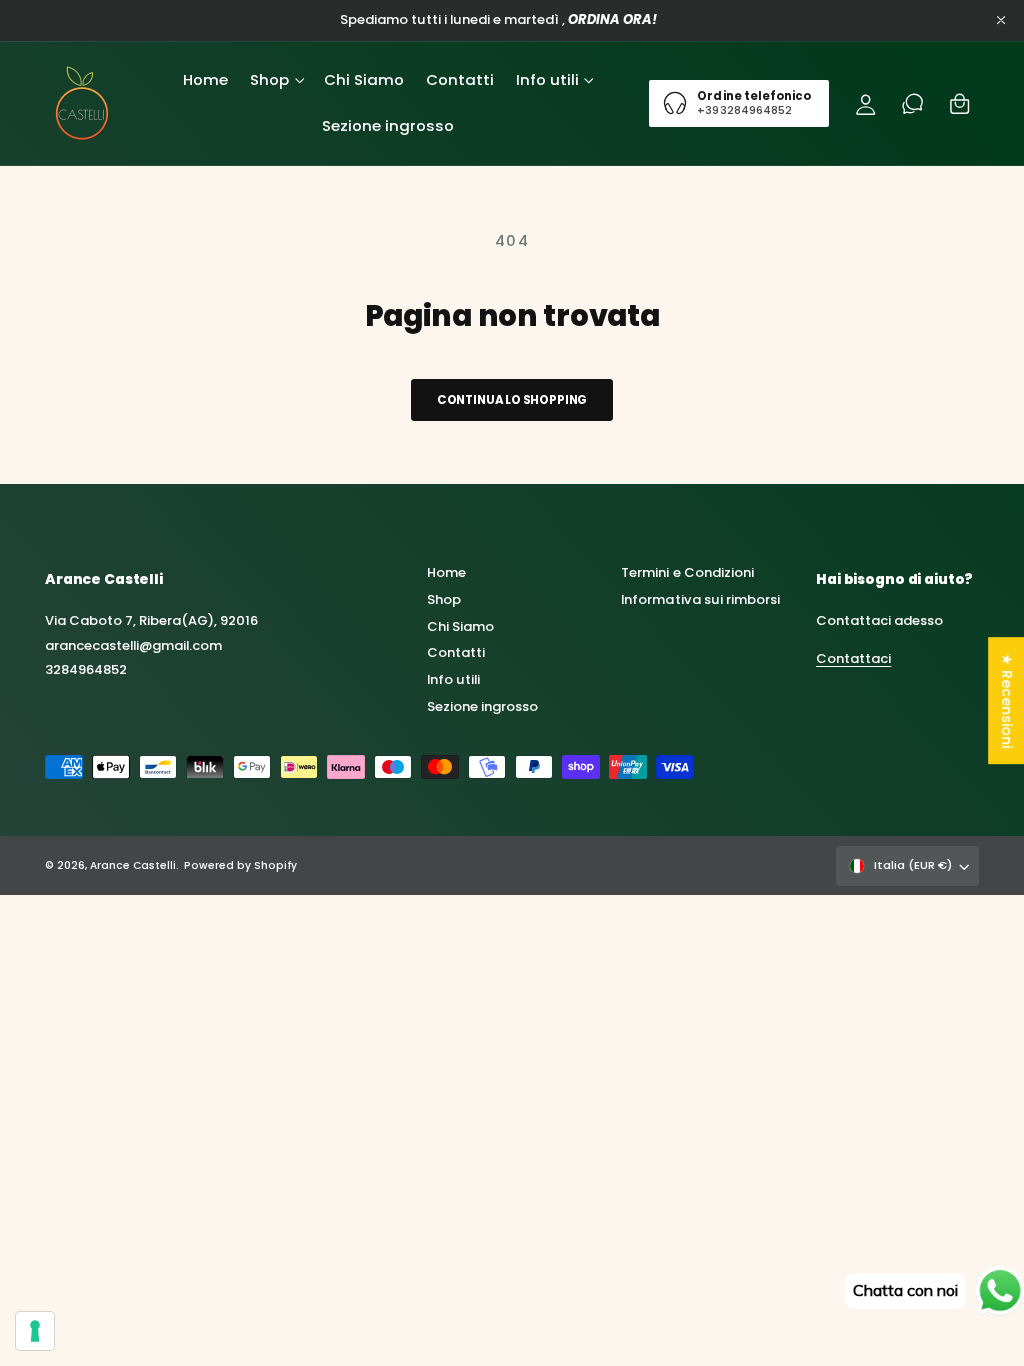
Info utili (453, 679)
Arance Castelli (133, 865)
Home (446, 572)
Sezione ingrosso (482, 706)
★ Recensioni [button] (1007, 700)
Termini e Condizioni (687, 572)
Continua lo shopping (512, 400)
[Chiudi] (1001, 20)
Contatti (456, 652)
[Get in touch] (912, 103)
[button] (276, 80)
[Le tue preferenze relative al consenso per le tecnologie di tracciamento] (35, 1331)
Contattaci (853, 658)
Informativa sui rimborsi (700, 599)
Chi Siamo (460, 626)
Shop (444, 599)
